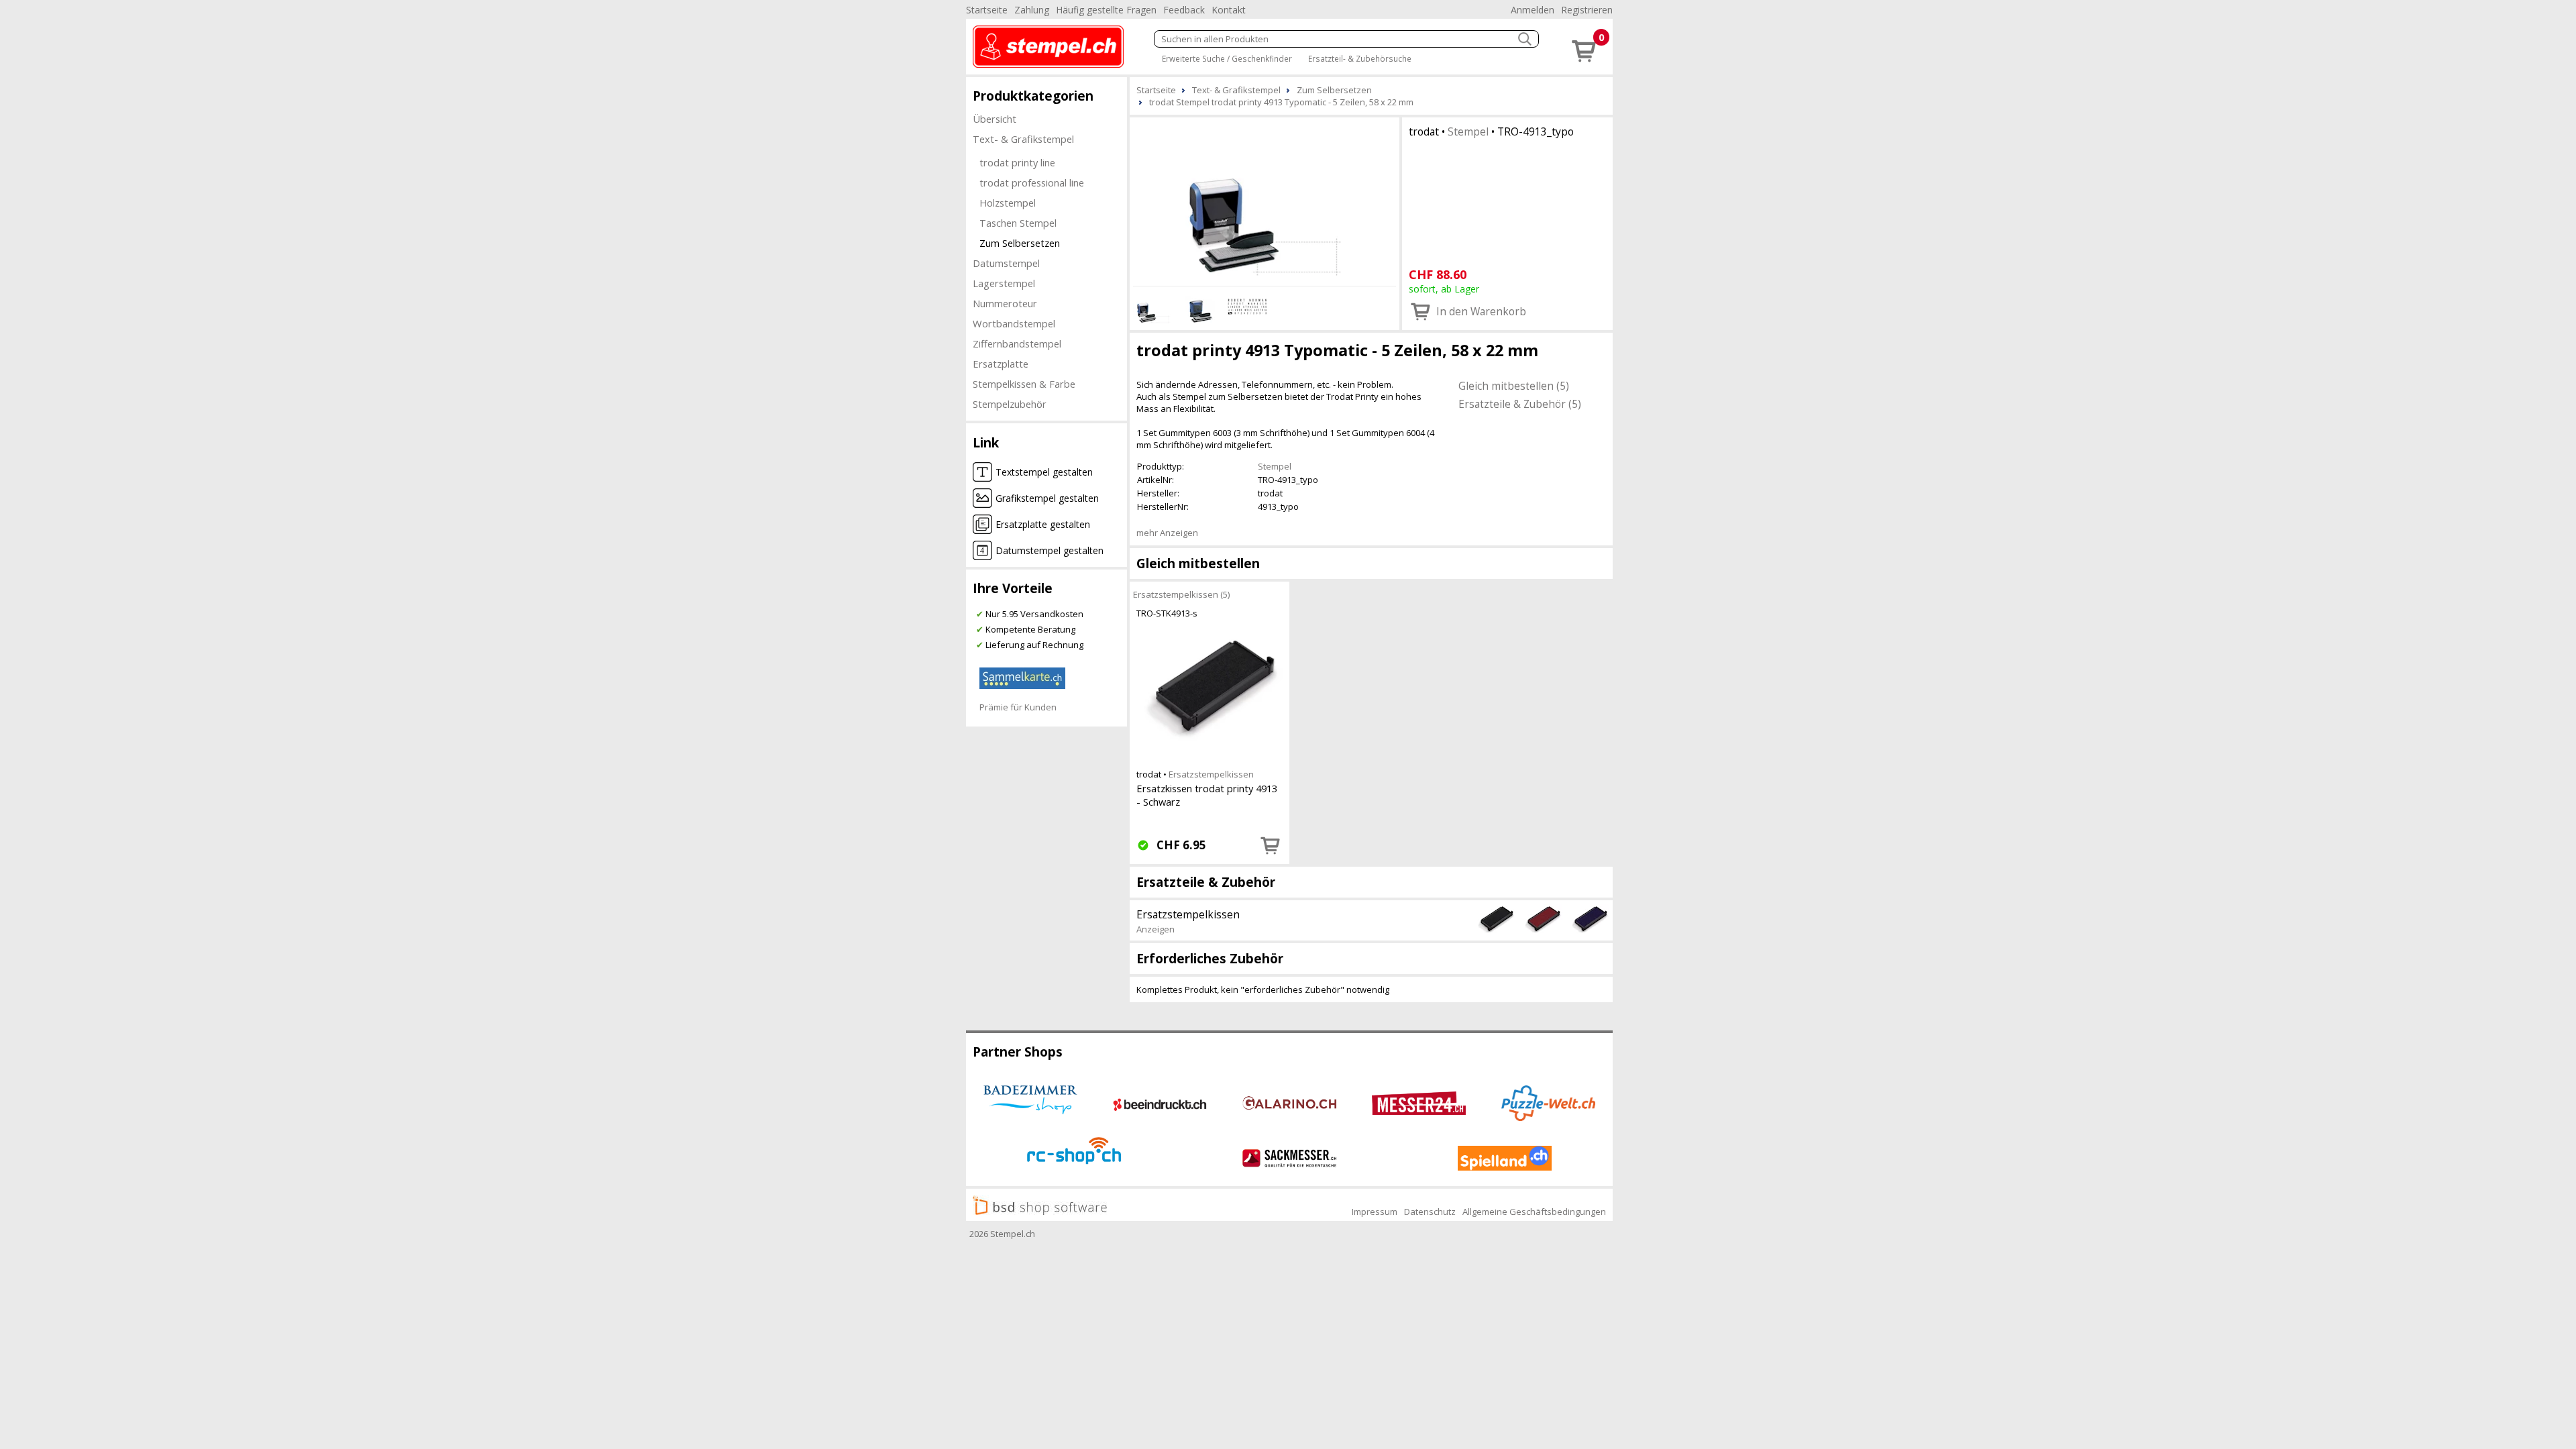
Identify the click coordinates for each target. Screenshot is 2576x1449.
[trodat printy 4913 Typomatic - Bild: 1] (1265, 200)
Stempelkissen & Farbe (1024, 384)
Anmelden (1533, 10)
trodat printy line (1017, 162)
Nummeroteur (1005, 303)
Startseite (987, 10)
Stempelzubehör (1010, 404)
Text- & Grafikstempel (1023, 139)
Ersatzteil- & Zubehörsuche (1360, 58)
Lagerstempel (1004, 283)
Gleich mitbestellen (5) (1514, 386)
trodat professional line (1032, 182)
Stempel (1468, 131)
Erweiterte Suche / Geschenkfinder (1227, 58)
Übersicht (995, 119)
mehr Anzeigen (1167, 533)
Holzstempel (1008, 203)
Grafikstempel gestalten (1047, 498)
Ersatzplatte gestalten (1043, 524)
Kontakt (1229, 10)
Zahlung (1032, 10)
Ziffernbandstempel (1017, 343)
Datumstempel (1006, 263)
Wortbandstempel (1014, 323)
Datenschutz (1430, 1212)
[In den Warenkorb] (1271, 845)
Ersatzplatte (1001, 364)
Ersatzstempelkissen (1211, 774)
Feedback (1184, 10)
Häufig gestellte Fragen (1106, 10)
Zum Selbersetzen (1020, 243)
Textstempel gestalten (1044, 472)
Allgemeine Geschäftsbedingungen (1534, 1212)
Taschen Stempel (1018, 223)
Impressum (1375, 1212)
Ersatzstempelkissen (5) (1181, 594)
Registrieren (1587, 10)
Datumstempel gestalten (1050, 550)
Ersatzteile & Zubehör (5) (1520, 404)
